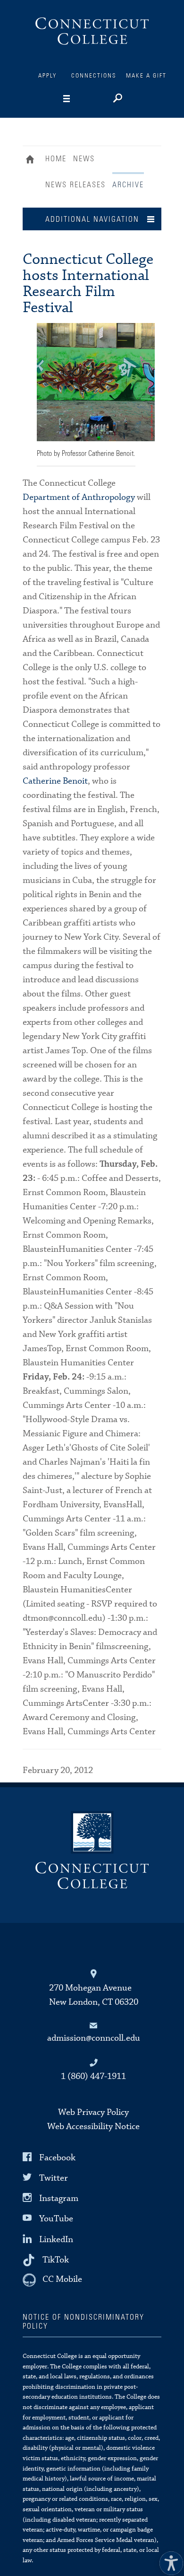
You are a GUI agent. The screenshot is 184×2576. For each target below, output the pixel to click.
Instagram (59, 2198)
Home (32, 160)
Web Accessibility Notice (93, 2126)
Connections (94, 76)
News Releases (75, 185)
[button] (169, 2561)
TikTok (56, 2259)
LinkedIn (56, 2239)
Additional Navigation (92, 219)
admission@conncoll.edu (94, 2038)
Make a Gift (146, 76)
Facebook (57, 2158)
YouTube (56, 2219)
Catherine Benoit (55, 781)
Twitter (54, 2178)
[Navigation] (81, 99)
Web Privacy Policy (93, 2112)
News (84, 159)
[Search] (117, 99)
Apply (48, 76)
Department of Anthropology (79, 497)
